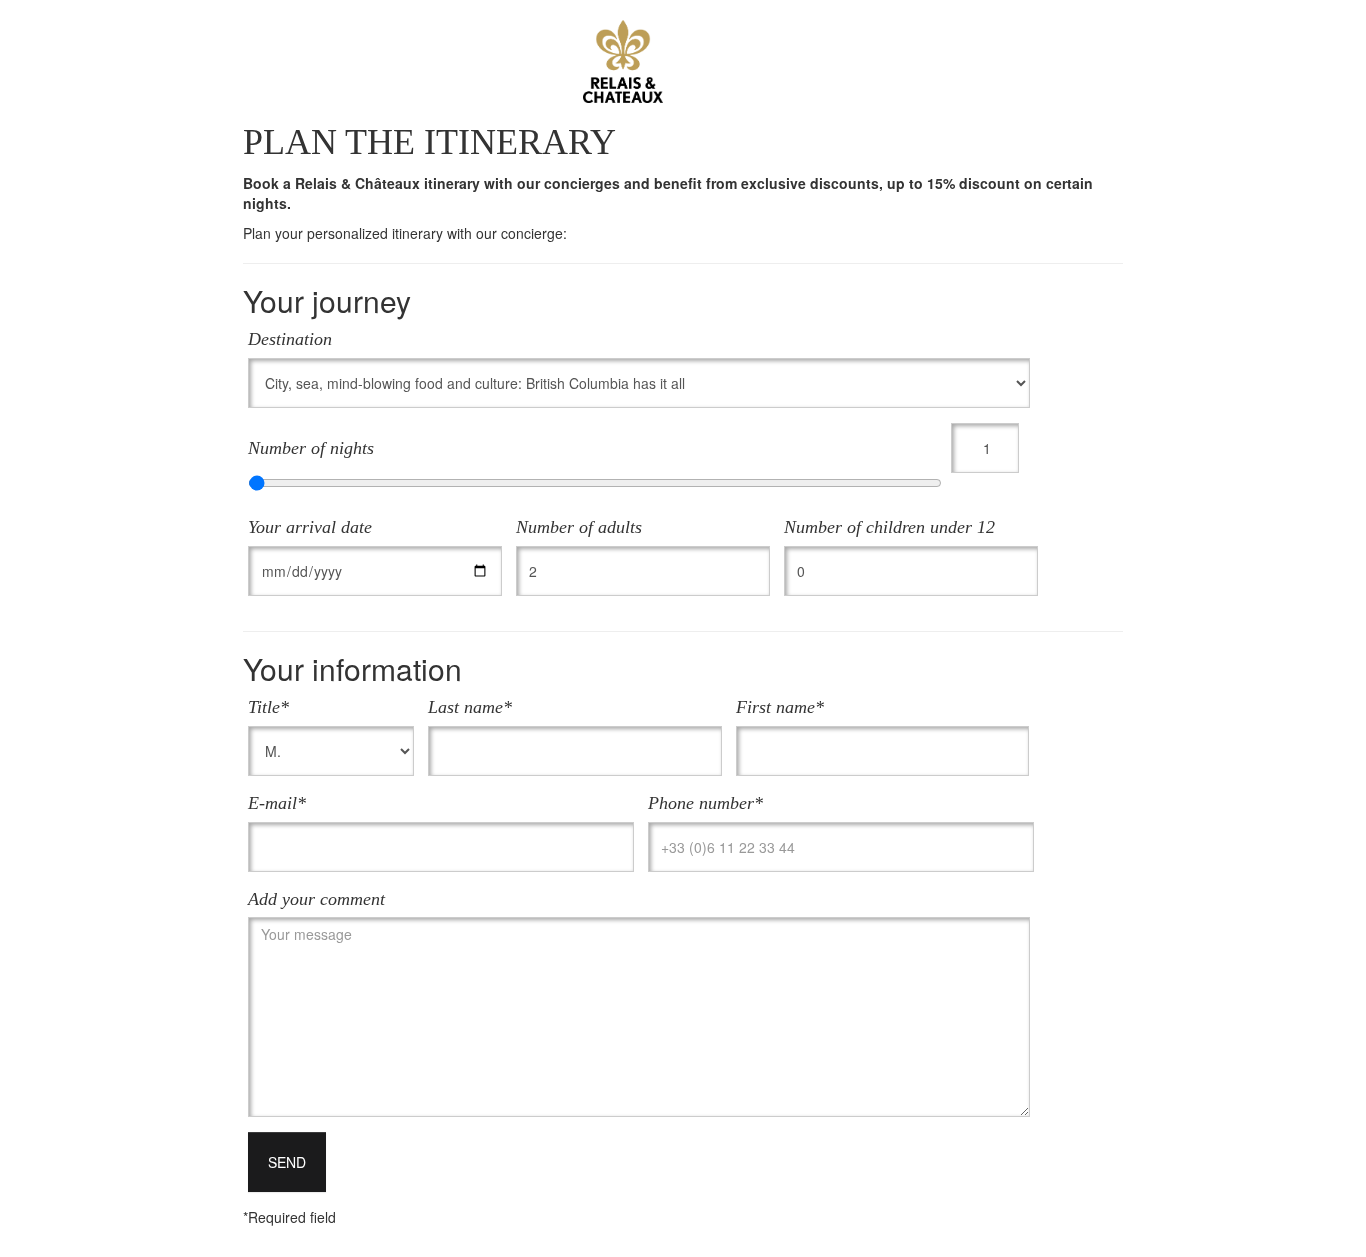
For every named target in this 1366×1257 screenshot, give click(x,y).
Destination (290, 339)
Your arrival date (310, 527)
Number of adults (579, 527)
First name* (780, 707)
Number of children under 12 (889, 527)
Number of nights (311, 448)
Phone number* (705, 803)
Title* (268, 707)
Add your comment (316, 899)
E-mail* (277, 803)
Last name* (470, 707)
